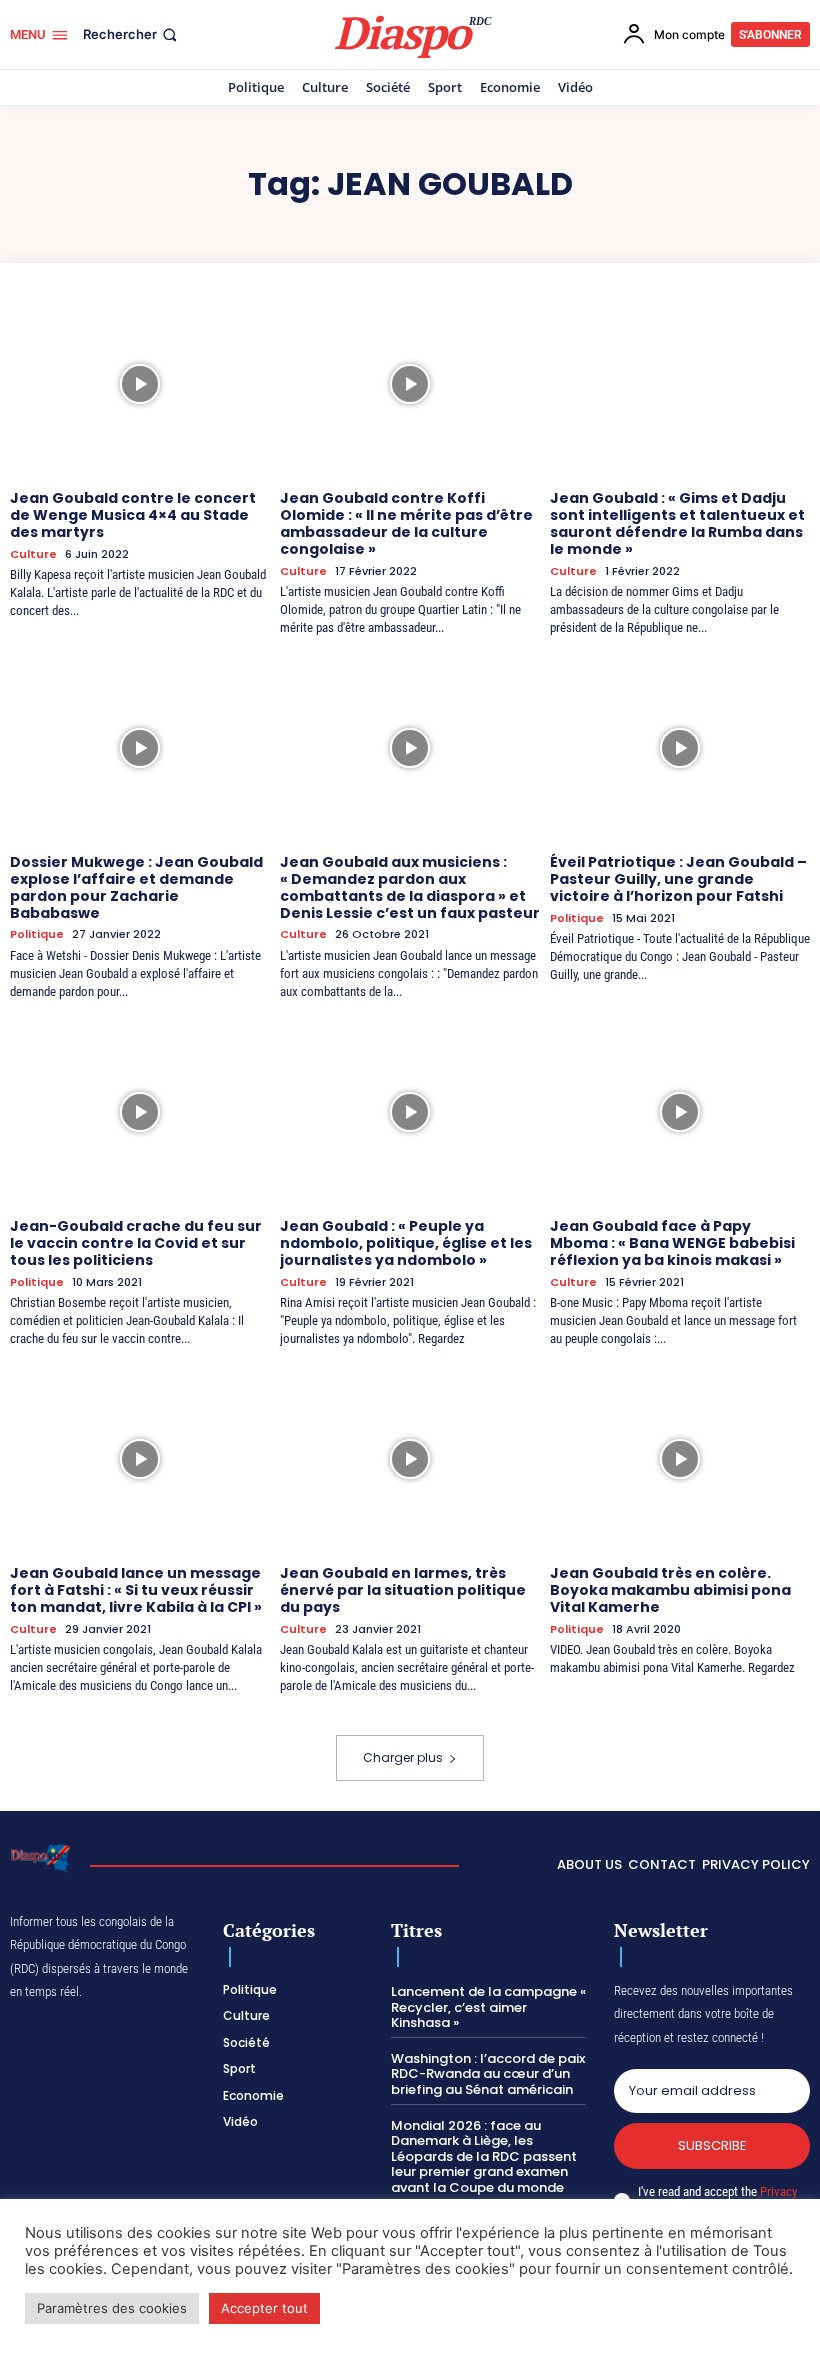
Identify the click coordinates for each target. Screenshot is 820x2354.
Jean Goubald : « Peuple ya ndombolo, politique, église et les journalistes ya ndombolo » (406, 1243)
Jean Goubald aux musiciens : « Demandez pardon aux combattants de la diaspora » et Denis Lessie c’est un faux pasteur (410, 887)
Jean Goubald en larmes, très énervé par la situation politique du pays (403, 1590)
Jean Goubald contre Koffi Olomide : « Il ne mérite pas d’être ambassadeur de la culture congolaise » (406, 523)
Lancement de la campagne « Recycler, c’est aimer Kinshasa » (488, 2007)
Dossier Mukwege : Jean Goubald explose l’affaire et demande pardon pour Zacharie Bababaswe (136, 887)
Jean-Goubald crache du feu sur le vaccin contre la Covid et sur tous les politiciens (136, 1243)
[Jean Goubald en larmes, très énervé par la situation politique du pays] (410, 1459)
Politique (37, 934)
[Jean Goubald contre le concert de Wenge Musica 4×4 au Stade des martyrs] (140, 384)
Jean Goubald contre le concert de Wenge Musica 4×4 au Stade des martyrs (133, 515)
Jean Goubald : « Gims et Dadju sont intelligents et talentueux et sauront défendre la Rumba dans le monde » (677, 523)
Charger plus (403, 1757)
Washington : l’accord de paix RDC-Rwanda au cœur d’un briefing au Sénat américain (488, 2074)
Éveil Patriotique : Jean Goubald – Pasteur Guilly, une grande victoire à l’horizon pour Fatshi (678, 879)
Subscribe (712, 2145)
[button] (132, 34)
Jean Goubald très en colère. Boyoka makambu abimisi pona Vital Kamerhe (670, 1590)
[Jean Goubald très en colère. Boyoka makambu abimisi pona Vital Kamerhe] (680, 1459)
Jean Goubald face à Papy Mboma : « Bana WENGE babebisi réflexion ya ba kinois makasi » (672, 1243)
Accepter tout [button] (264, 2308)
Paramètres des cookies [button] (112, 2308)
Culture (33, 554)
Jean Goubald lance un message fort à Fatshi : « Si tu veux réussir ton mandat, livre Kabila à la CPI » (136, 1590)
